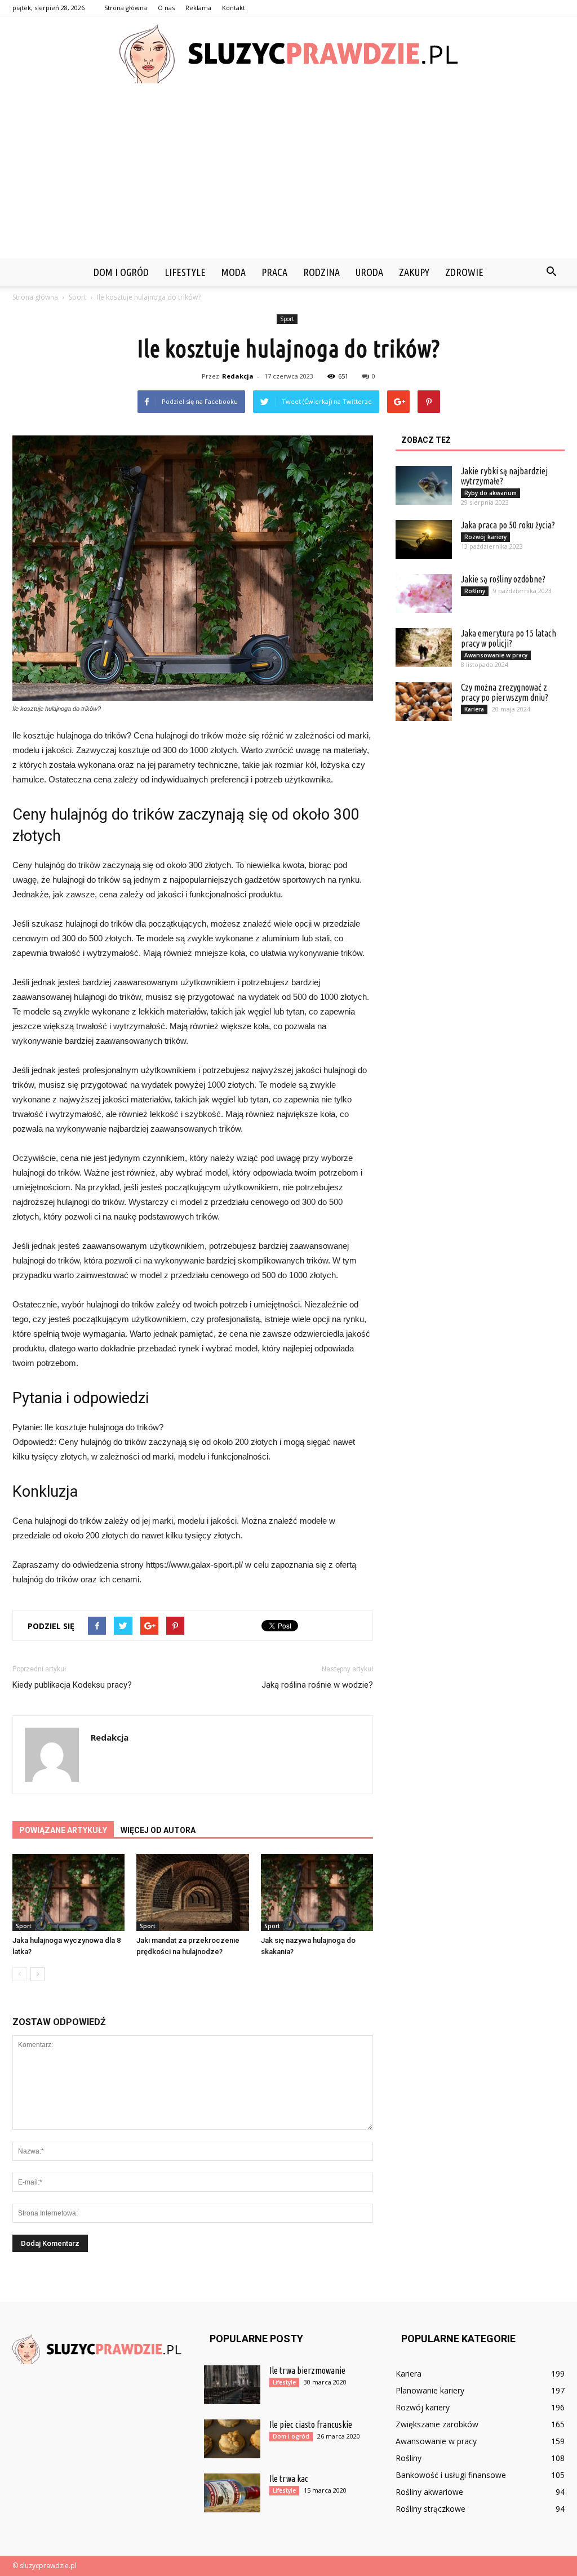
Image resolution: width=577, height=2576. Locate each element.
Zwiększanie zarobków (437, 2424)
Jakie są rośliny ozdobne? (503, 579)
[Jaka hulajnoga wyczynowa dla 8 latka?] (68, 1892)
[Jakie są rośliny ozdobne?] (424, 593)
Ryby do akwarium (491, 493)
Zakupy (414, 272)
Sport (287, 319)
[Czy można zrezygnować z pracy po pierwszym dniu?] (424, 702)
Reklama (198, 8)
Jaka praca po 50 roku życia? (508, 525)
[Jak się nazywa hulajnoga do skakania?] (317, 1892)
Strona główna (126, 8)
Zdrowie (464, 272)
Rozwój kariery (485, 537)
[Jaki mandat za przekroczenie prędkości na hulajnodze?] (192, 1892)
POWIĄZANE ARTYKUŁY (63, 1830)
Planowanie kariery (430, 2390)
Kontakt (234, 8)
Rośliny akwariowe (429, 2492)
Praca (274, 272)
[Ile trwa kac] (232, 2493)
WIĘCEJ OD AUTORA (158, 1830)
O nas (166, 8)
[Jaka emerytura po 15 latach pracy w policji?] (424, 648)
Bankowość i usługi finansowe (451, 2475)
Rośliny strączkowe (430, 2509)
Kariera (474, 709)
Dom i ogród (121, 272)
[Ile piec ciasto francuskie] (232, 2439)
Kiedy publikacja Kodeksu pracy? (72, 1685)
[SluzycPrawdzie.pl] (288, 54)
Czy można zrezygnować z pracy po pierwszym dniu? (505, 692)
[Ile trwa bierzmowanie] (232, 2385)
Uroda (369, 272)
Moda (234, 272)
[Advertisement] (288, 174)
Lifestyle (185, 272)
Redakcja (238, 376)
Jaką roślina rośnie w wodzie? (317, 1685)
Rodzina (321, 272)
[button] (551, 272)
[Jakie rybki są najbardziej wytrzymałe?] (424, 485)
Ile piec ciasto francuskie (311, 2424)
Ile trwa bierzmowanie (307, 2370)
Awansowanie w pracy (496, 655)
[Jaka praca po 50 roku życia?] (424, 539)
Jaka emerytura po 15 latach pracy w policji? (509, 638)
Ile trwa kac (289, 2479)
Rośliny (475, 591)
